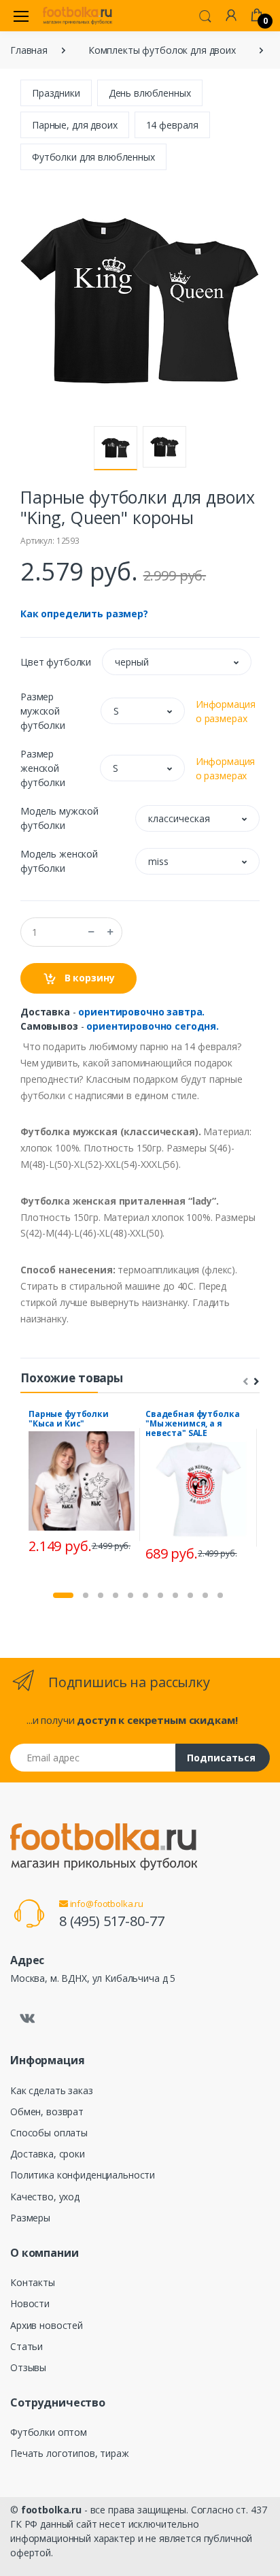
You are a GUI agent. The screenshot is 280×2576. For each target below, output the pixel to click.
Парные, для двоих (75, 125)
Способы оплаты (49, 2133)
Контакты (33, 2282)
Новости (30, 2303)
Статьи (27, 2346)
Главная (29, 50)
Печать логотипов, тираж (70, 2453)
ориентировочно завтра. (141, 1012)
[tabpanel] (82, 1484)
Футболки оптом (49, 2432)
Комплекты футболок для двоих (162, 50)
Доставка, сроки (48, 2154)
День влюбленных (150, 93)
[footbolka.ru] (77, 16)
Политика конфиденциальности (83, 2175)
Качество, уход (45, 2197)
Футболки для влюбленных (93, 157)
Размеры (30, 2218)
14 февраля (173, 125)
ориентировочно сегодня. (153, 1026)
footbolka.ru (51, 2510)
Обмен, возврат (47, 2112)
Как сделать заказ (52, 2090)
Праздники (56, 93)
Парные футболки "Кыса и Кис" (69, 1419)
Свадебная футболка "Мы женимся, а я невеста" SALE (192, 1423)
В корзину (88, 978)
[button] (205, 15)
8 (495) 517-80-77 (112, 1921)
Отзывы (28, 2367)
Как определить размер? (84, 614)
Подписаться (221, 1758)
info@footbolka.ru (106, 1904)
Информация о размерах (226, 711)
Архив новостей (47, 2325)
